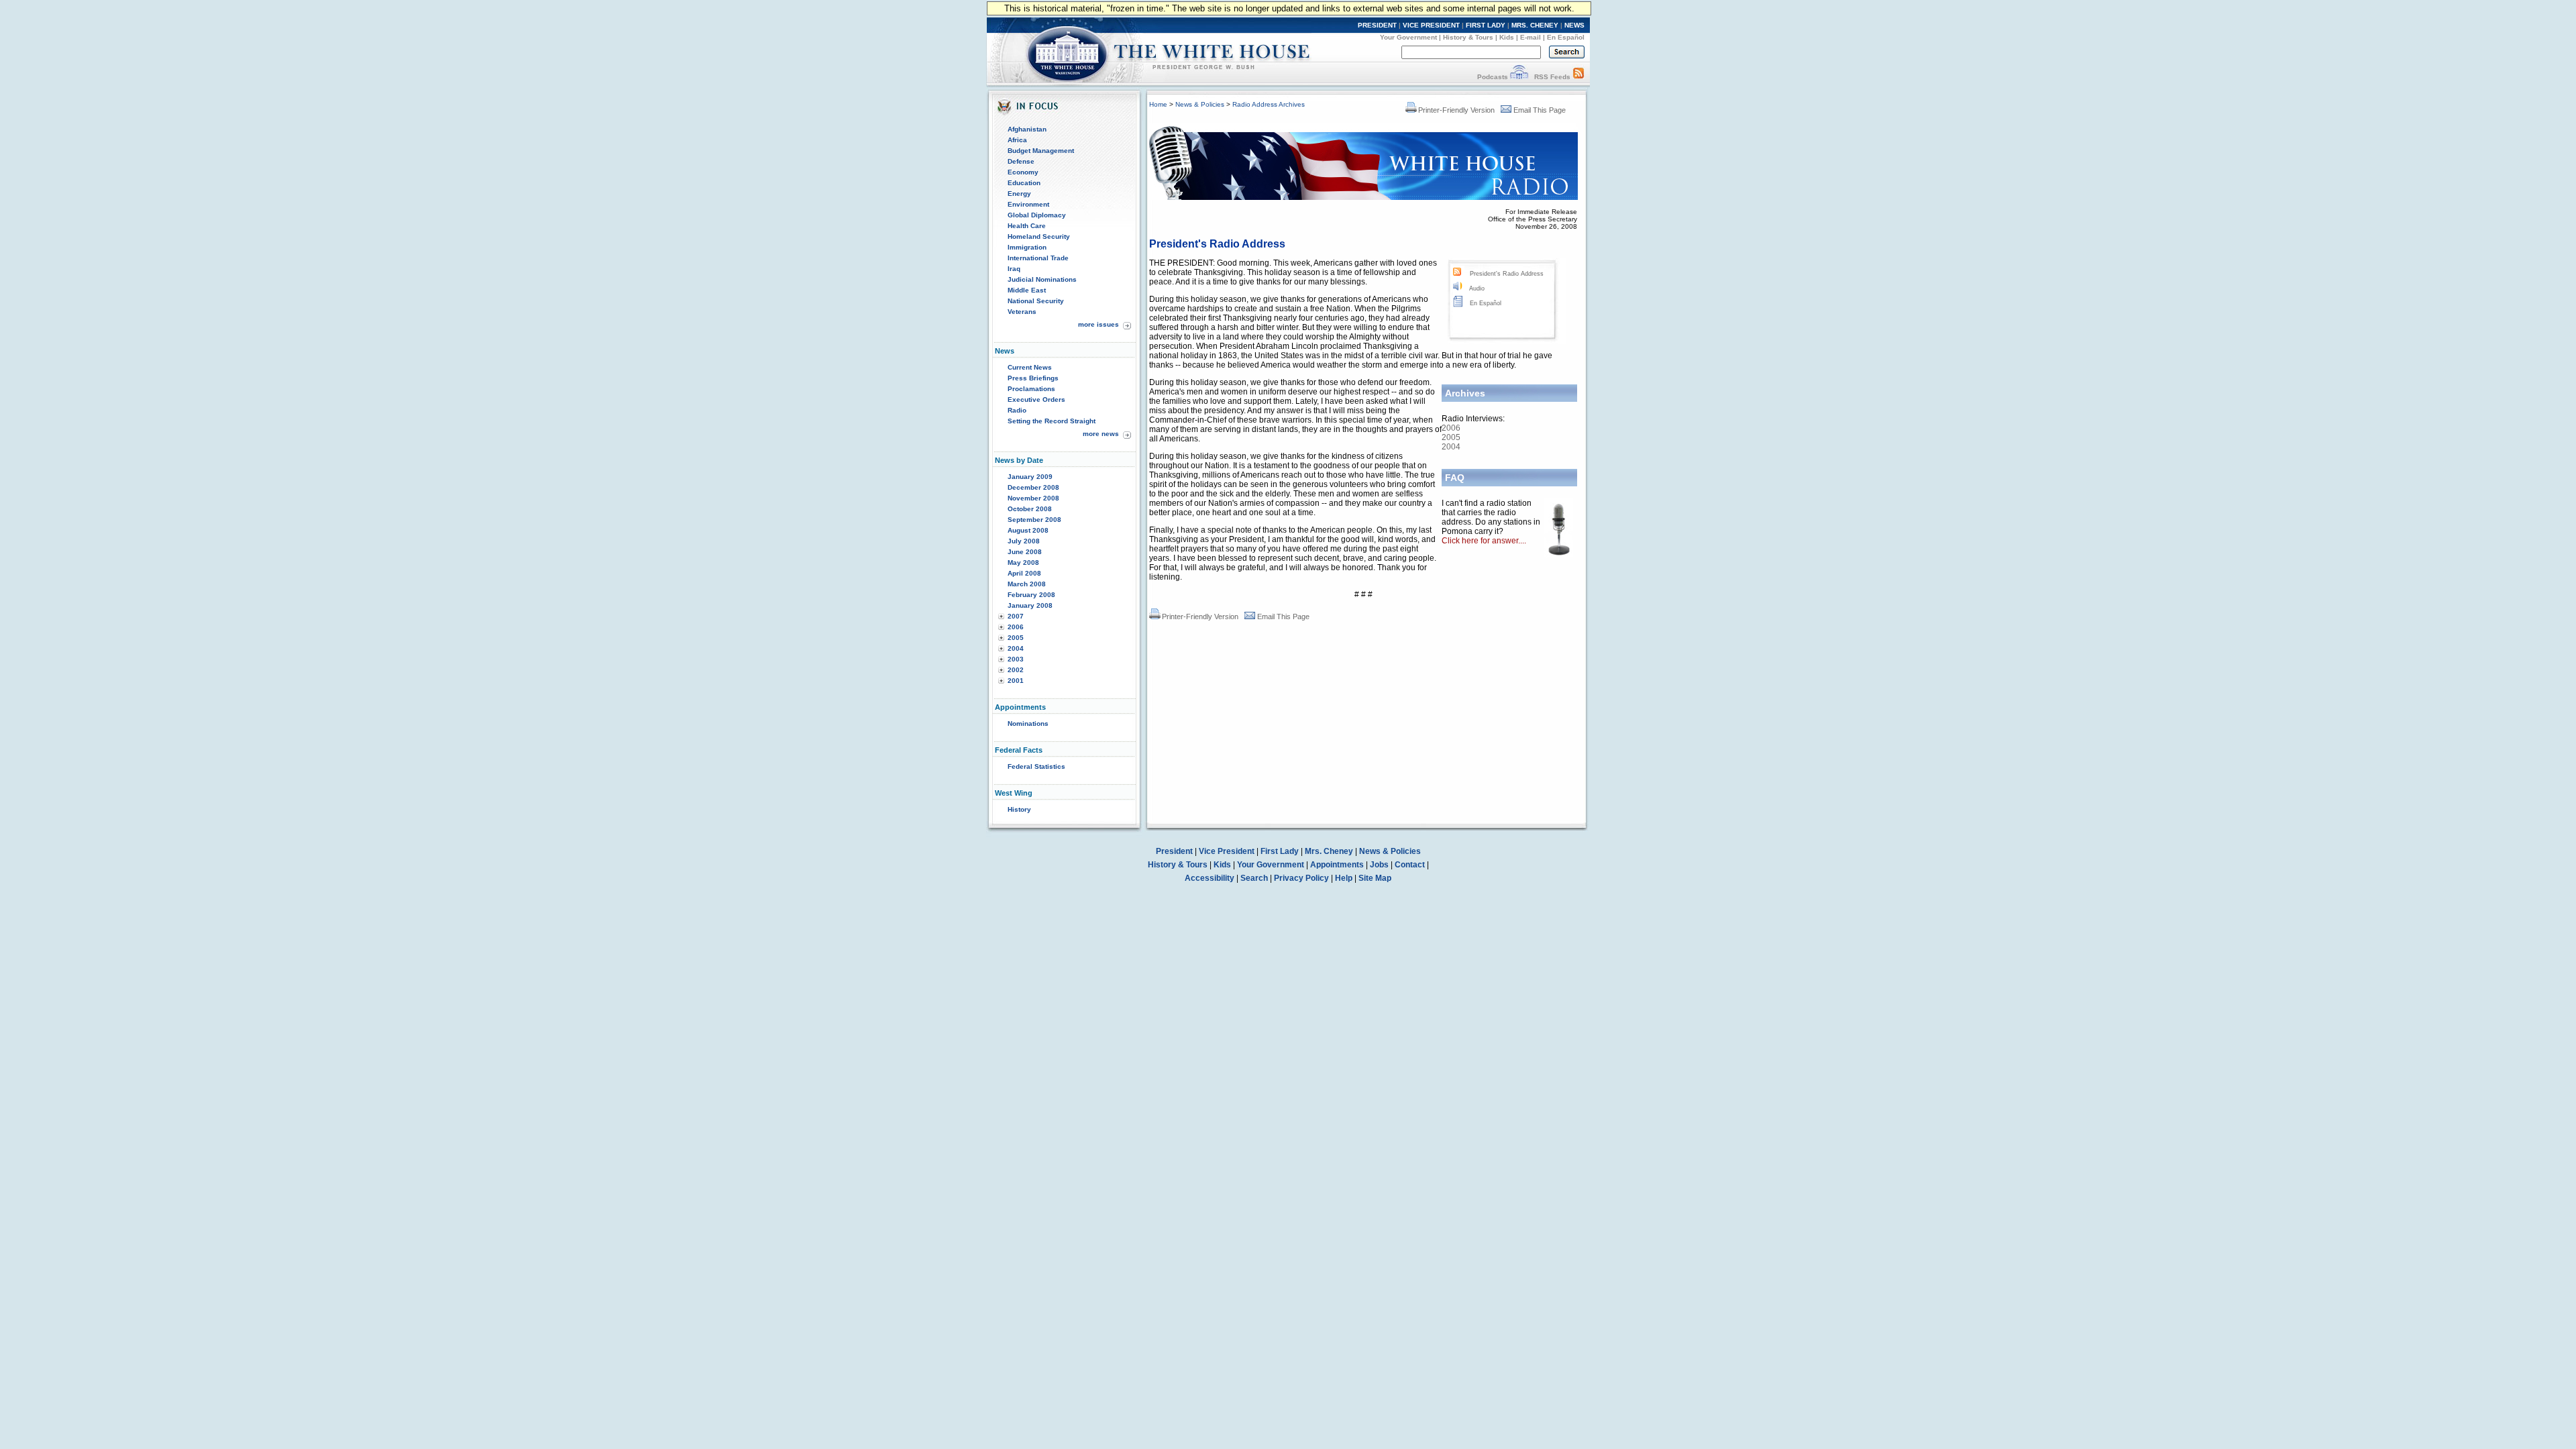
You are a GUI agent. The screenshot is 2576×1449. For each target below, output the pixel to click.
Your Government (1408, 37)
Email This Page (1540, 110)
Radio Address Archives (1269, 104)
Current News (1030, 367)
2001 (1016, 681)
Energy (1019, 194)
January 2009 (1030, 477)
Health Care (1027, 226)
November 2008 (1033, 498)
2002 (1016, 670)
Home (1158, 104)
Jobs (1379, 865)
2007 (1016, 616)
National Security (1036, 301)
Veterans (1022, 312)
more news (1101, 434)
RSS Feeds (1552, 77)
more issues (1098, 324)
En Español (1566, 37)
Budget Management (1041, 151)
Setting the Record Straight (1052, 421)
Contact (1410, 865)
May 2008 (1023, 562)
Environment (1028, 204)
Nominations (1028, 723)
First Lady (1280, 851)
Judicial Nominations (1042, 279)
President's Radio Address (1507, 274)
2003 (1016, 659)
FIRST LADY (1486, 25)
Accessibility (1210, 878)
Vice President (1227, 851)
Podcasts (1493, 77)
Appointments (1337, 865)
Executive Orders (1036, 399)
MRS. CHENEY (1535, 25)
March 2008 (1027, 584)
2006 (1016, 627)
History (1019, 809)
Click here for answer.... (1484, 541)
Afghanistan (1027, 129)
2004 (1016, 648)
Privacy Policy (1301, 878)
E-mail (1531, 37)
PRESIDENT (1377, 25)
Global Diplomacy (1037, 215)
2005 (1016, 638)
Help (1344, 878)
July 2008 (1024, 541)
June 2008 (1025, 552)
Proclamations (1031, 389)
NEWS (1574, 25)
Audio (1477, 288)
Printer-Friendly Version (1456, 110)
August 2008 (1028, 530)
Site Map (1375, 878)
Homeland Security (1039, 236)
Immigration (1027, 247)
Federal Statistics (1036, 766)
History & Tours (1468, 37)
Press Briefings (1033, 378)
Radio (1017, 410)
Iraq (1014, 269)
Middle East (1027, 290)
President (1174, 851)
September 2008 (1034, 520)
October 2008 (1030, 509)
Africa (1017, 140)
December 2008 (1033, 487)
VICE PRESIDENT (1431, 25)
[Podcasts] (1519, 77)
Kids (1507, 37)
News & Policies (1200, 104)
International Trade (1038, 258)
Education (1024, 183)
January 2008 (1030, 605)
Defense (1021, 161)
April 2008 (1024, 573)
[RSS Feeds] (1578, 77)
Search (1254, 878)
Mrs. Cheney (1329, 851)
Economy (1023, 172)
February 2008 (1031, 595)
